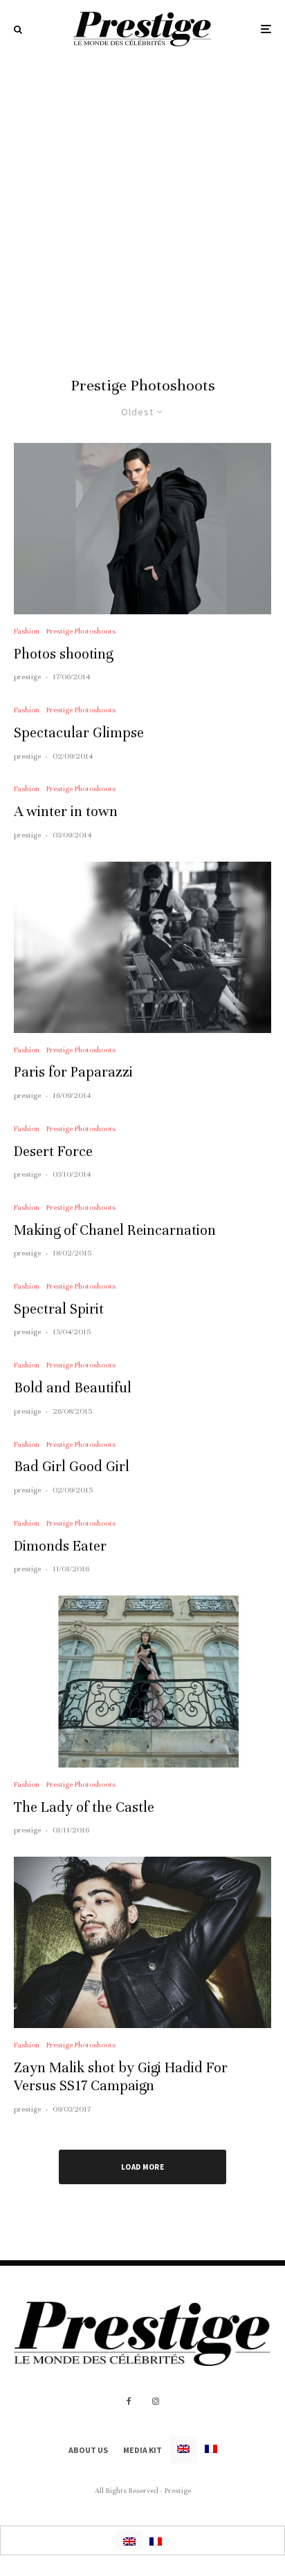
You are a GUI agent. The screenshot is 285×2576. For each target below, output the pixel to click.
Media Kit (142, 2450)
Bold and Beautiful (73, 1388)
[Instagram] (156, 2401)
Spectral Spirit (59, 1309)
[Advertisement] (142, 207)
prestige (27, 676)
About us (88, 2450)
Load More (142, 2167)
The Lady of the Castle (84, 1807)
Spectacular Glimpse (79, 733)
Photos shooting (63, 654)
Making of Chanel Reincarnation (115, 1230)
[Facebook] (129, 2401)
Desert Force (53, 1152)
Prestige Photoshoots (81, 631)
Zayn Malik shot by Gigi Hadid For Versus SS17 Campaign (121, 2077)
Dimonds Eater (60, 1546)
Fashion (27, 631)
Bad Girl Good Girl (72, 1467)
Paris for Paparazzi (73, 1072)
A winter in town (66, 812)
